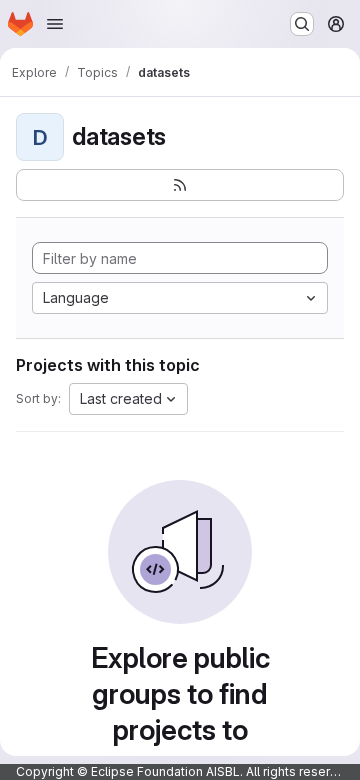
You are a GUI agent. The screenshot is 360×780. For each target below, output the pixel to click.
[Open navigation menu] (55, 24)
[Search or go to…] (302, 24)
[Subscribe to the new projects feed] (180, 185)
